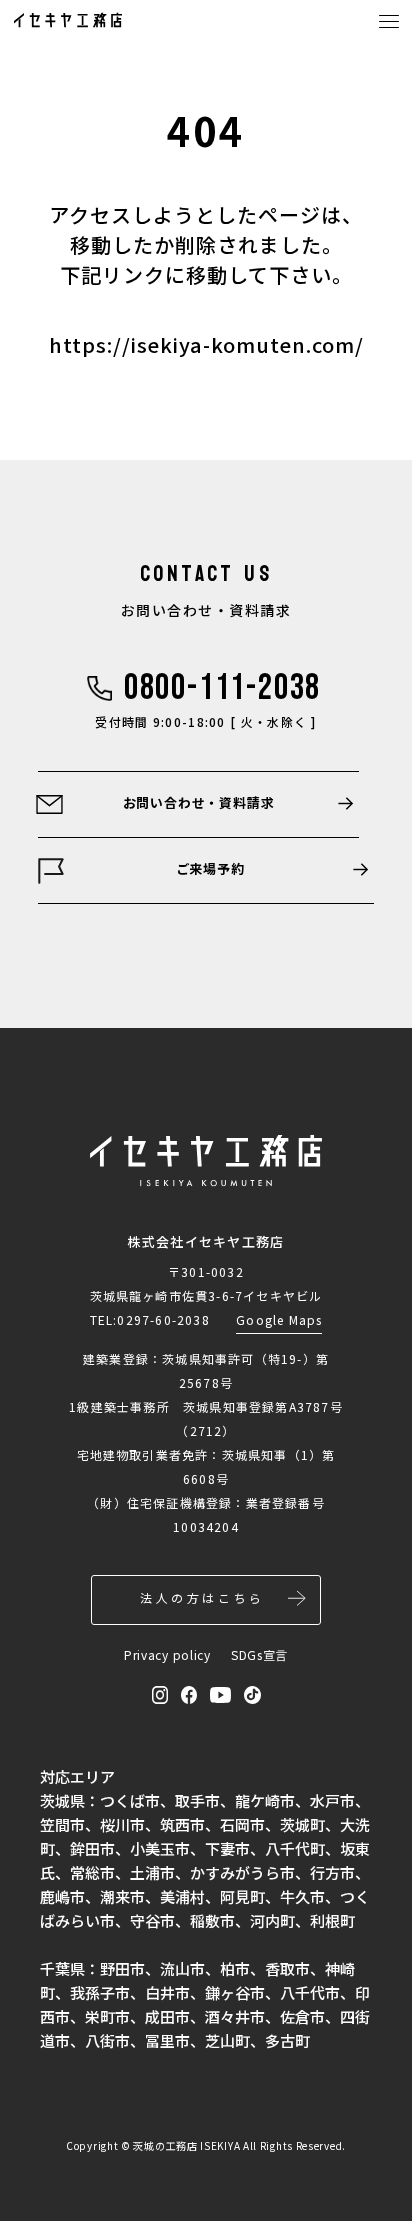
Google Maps (279, 1319)
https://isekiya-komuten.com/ (206, 344)
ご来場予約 (210, 868)
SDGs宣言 (259, 1654)
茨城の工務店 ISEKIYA (186, 2145)
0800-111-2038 (222, 689)
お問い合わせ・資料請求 (199, 802)
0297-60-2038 (163, 1319)
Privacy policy (167, 1654)
